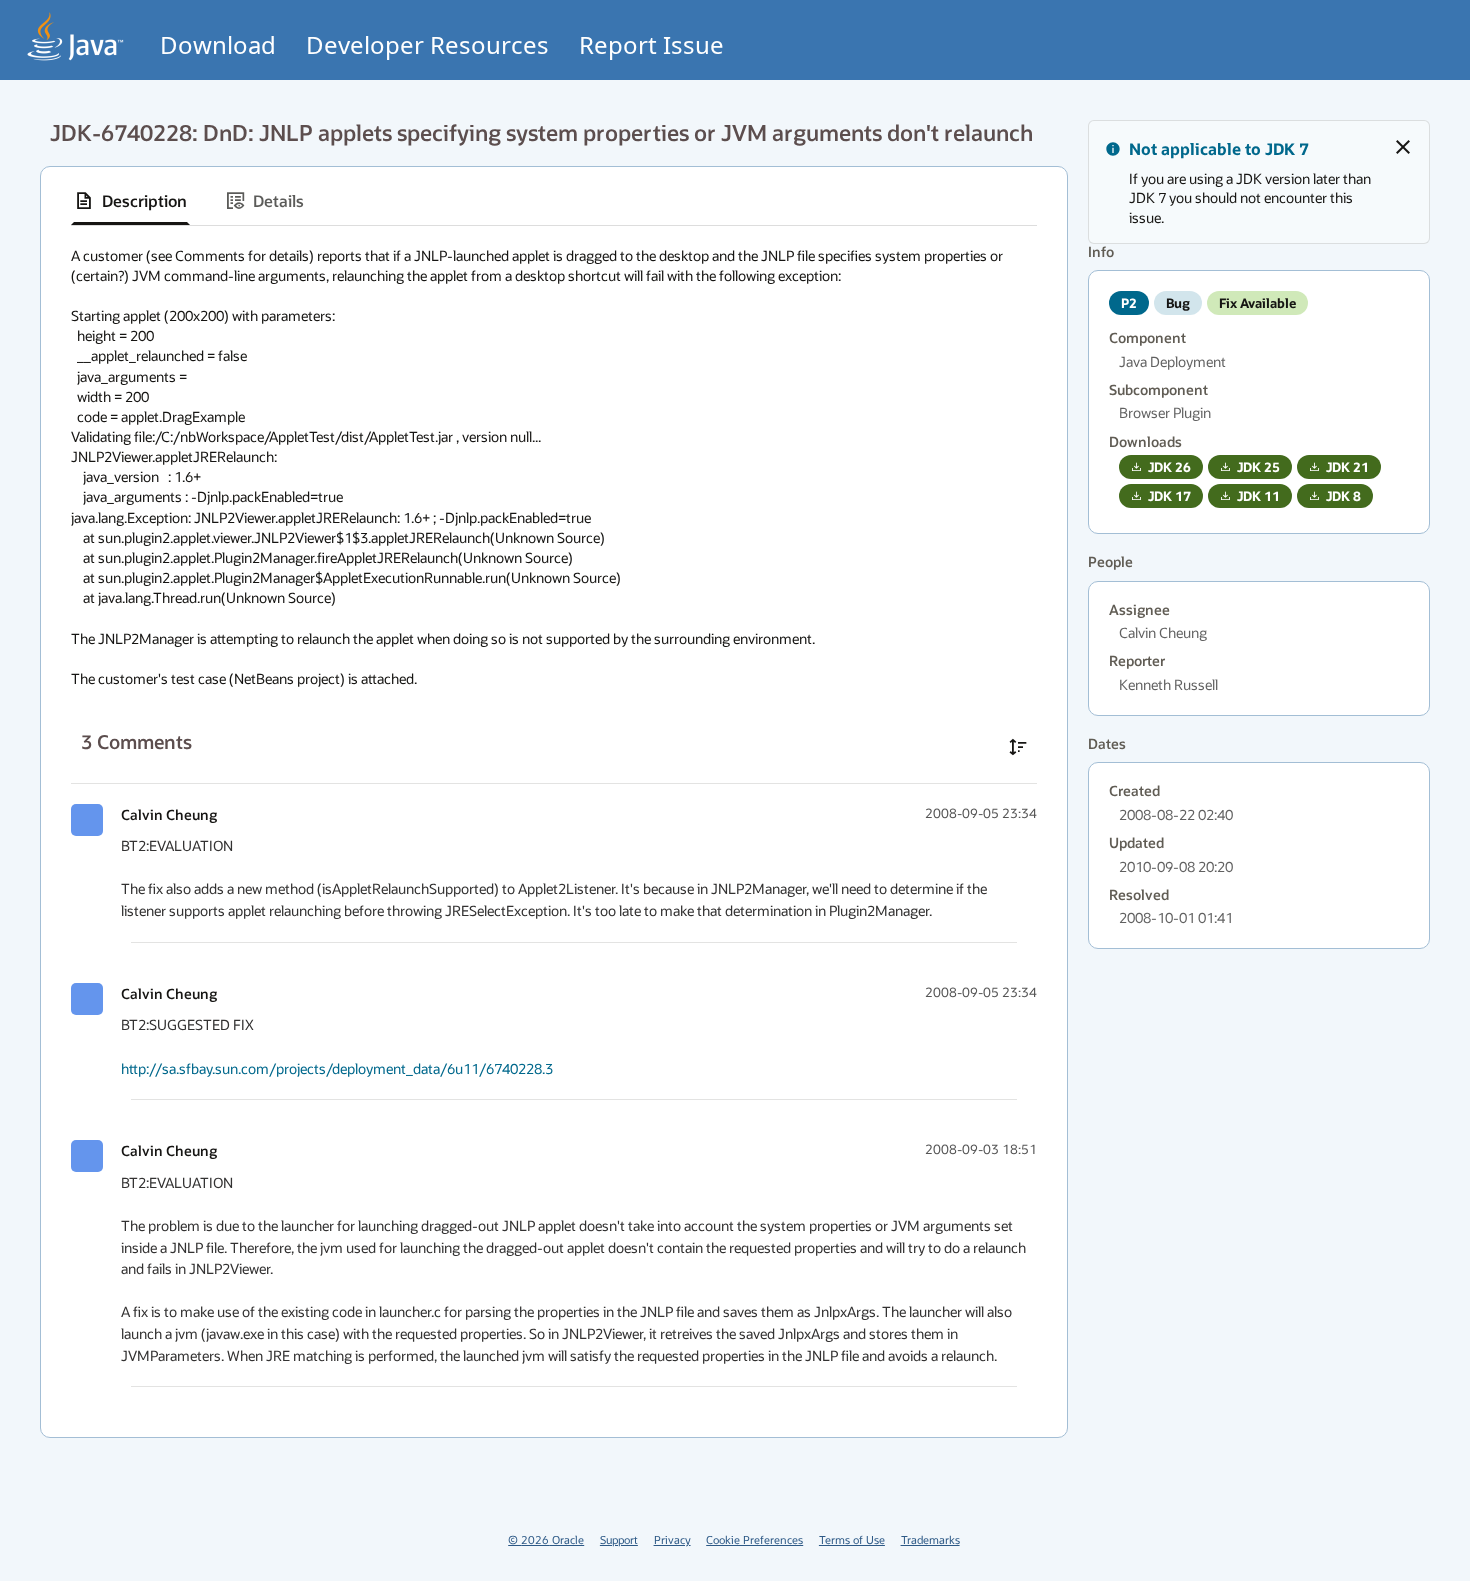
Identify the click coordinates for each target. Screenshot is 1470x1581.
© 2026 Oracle (546, 1539)
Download (218, 44)
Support (619, 1539)
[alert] (1259, 182)
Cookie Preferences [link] (754, 1539)
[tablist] (554, 201)
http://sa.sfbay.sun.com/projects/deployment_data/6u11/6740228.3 (337, 1068)
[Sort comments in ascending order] (1018, 747)
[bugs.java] (76, 36)
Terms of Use (852, 1539)
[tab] (130, 201)
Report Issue (651, 44)
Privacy (672, 1539)
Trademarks (930, 1539)
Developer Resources (427, 44)
